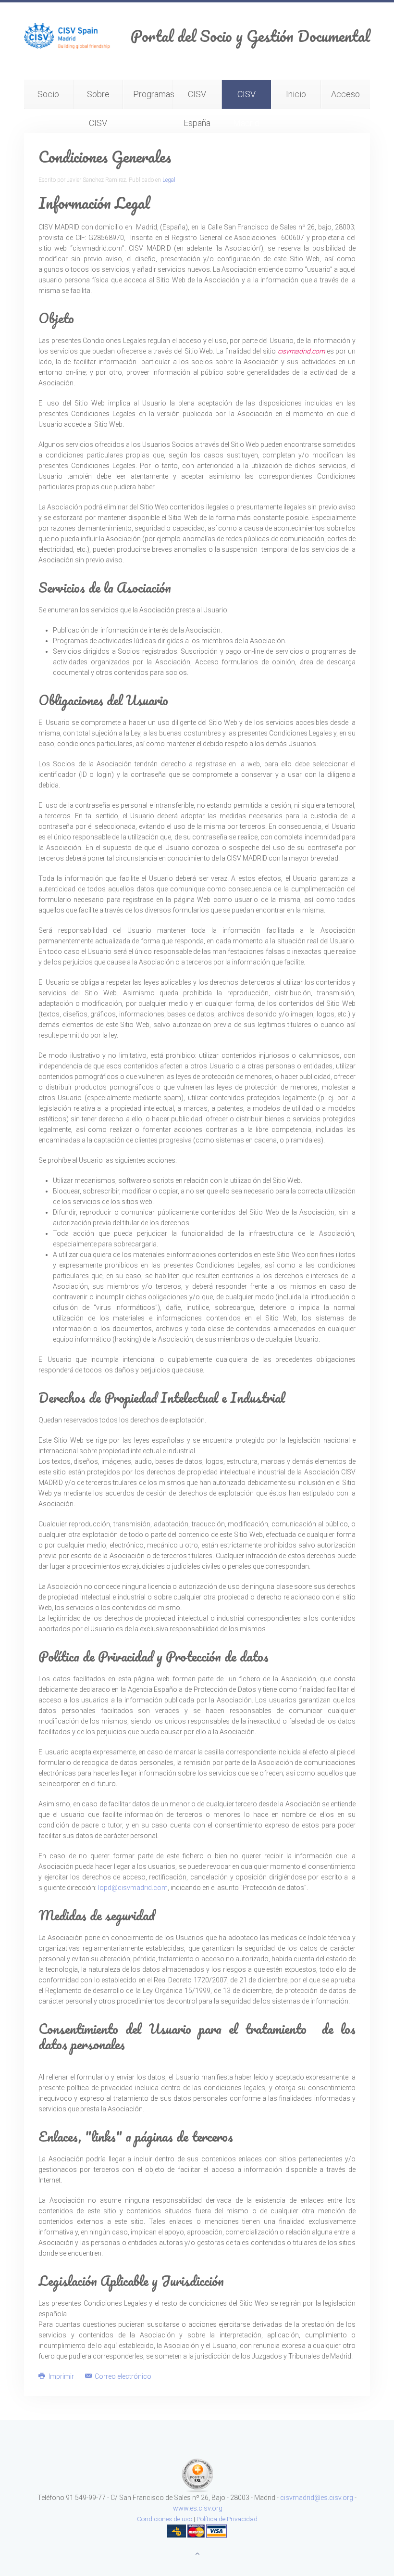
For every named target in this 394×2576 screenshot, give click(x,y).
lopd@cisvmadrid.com (133, 1888)
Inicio (296, 94)
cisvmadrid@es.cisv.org (317, 2498)
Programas (153, 94)
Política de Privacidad (227, 2519)
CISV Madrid (246, 99)
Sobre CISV (98, 99)
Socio (48, 94)
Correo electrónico (122, 2376)
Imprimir (61, 2376)
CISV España (197, 99)
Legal (169, 180)
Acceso (345, 94)
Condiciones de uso (165, 2519)
